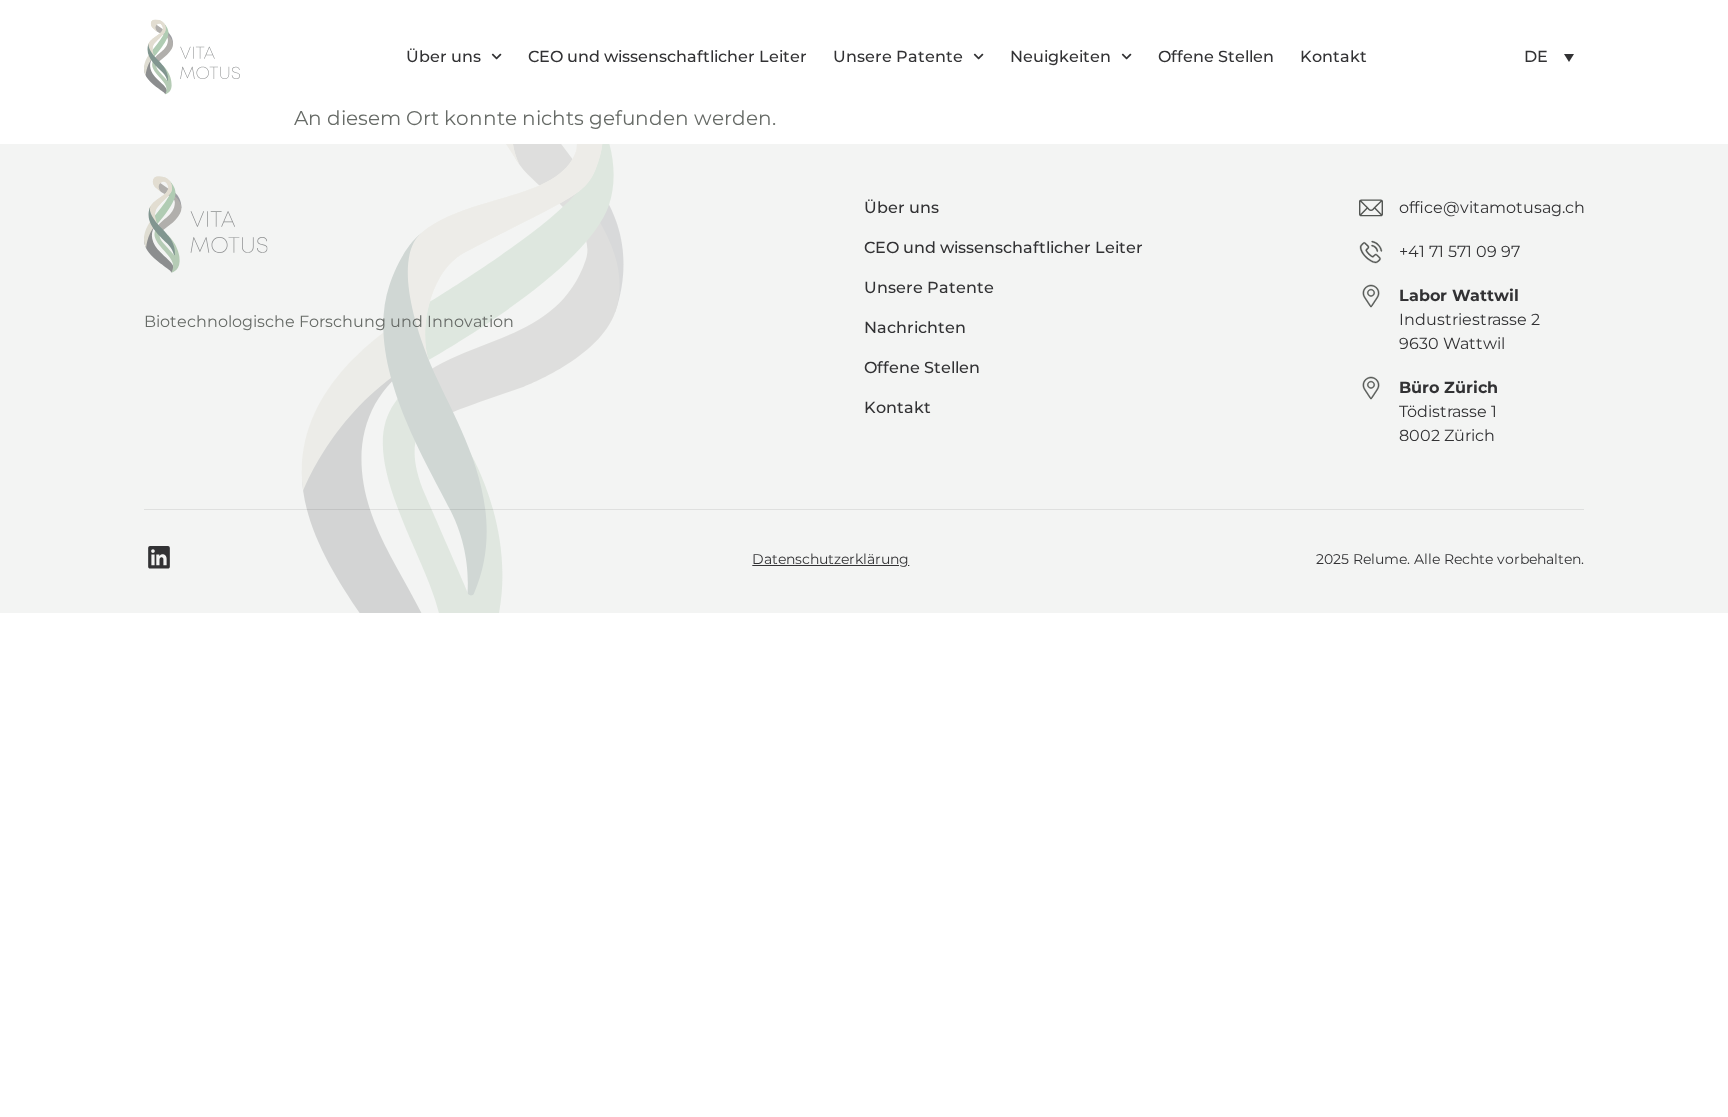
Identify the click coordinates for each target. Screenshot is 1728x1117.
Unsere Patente (898, 56)
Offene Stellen (1216, 56)
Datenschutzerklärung (830, 559)
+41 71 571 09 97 (1459, 251)
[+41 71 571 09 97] (1371, 252)
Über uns (443, 56)
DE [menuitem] (1536, 56)
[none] (1549, 56)
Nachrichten (915, 327)
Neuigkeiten (1060, 56)
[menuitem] (1549, 56)
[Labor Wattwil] (1371, 296)
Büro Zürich (1448, 387)
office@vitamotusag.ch (1492, 207)
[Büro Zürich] (1371, 388)
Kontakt (1333, 56)
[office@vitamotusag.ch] (1371, 208)
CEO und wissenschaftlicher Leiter (667, 56)
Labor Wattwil (1459, 295)
